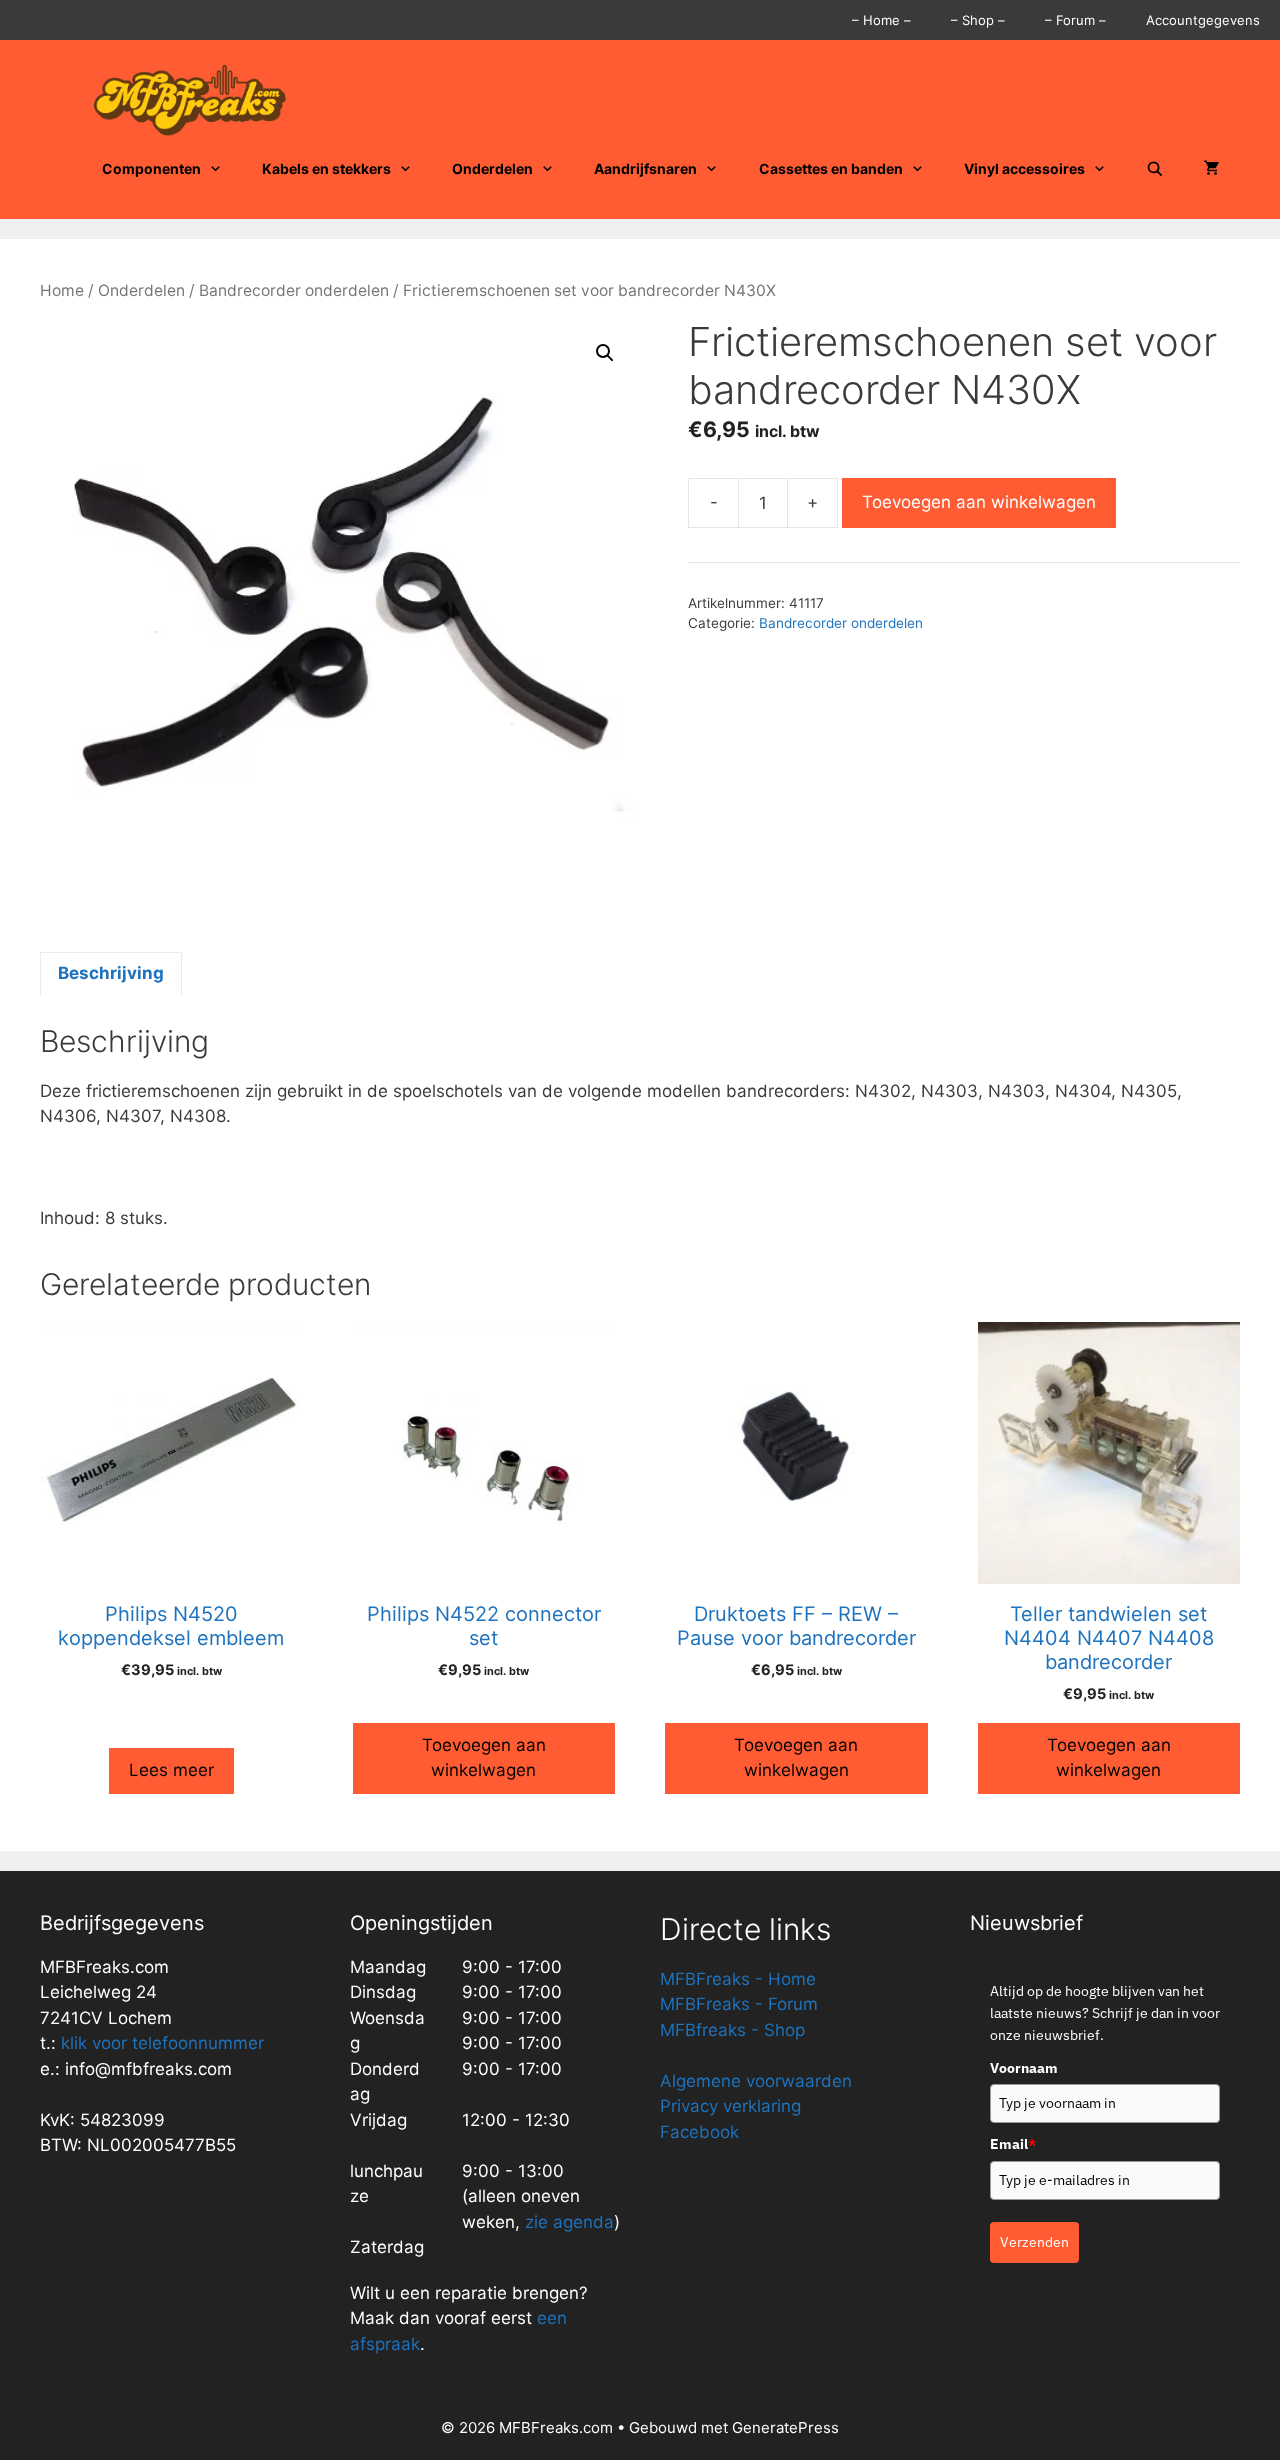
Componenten (151, 168)
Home (62, 290)
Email (1013, 2144)
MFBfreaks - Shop (732, 2030)
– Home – (881, 20)
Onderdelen (492, 168)
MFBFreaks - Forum (739, 2004)
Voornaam (1024, 2068)
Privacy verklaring (730, 2106)
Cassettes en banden (831, 168)
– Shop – (978, 20)
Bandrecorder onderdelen (294, 290)
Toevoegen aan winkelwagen (979, 502)
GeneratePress (785, 2427)
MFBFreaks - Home (738, 1979)
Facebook (699, 2132)
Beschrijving (111, 973)
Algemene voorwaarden (756, 2081)
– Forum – (1075, 20)
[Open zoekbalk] (1155, 169)
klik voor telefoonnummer (162, 2043)
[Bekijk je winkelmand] (1212, 169)
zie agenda (569, 2222)
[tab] (111, 974)
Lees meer (171, 1770)
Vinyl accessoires (1024, 168)
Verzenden (1034, 2242)
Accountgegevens (1203, 20)
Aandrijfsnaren (645, 168)
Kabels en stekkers (326, 168)
